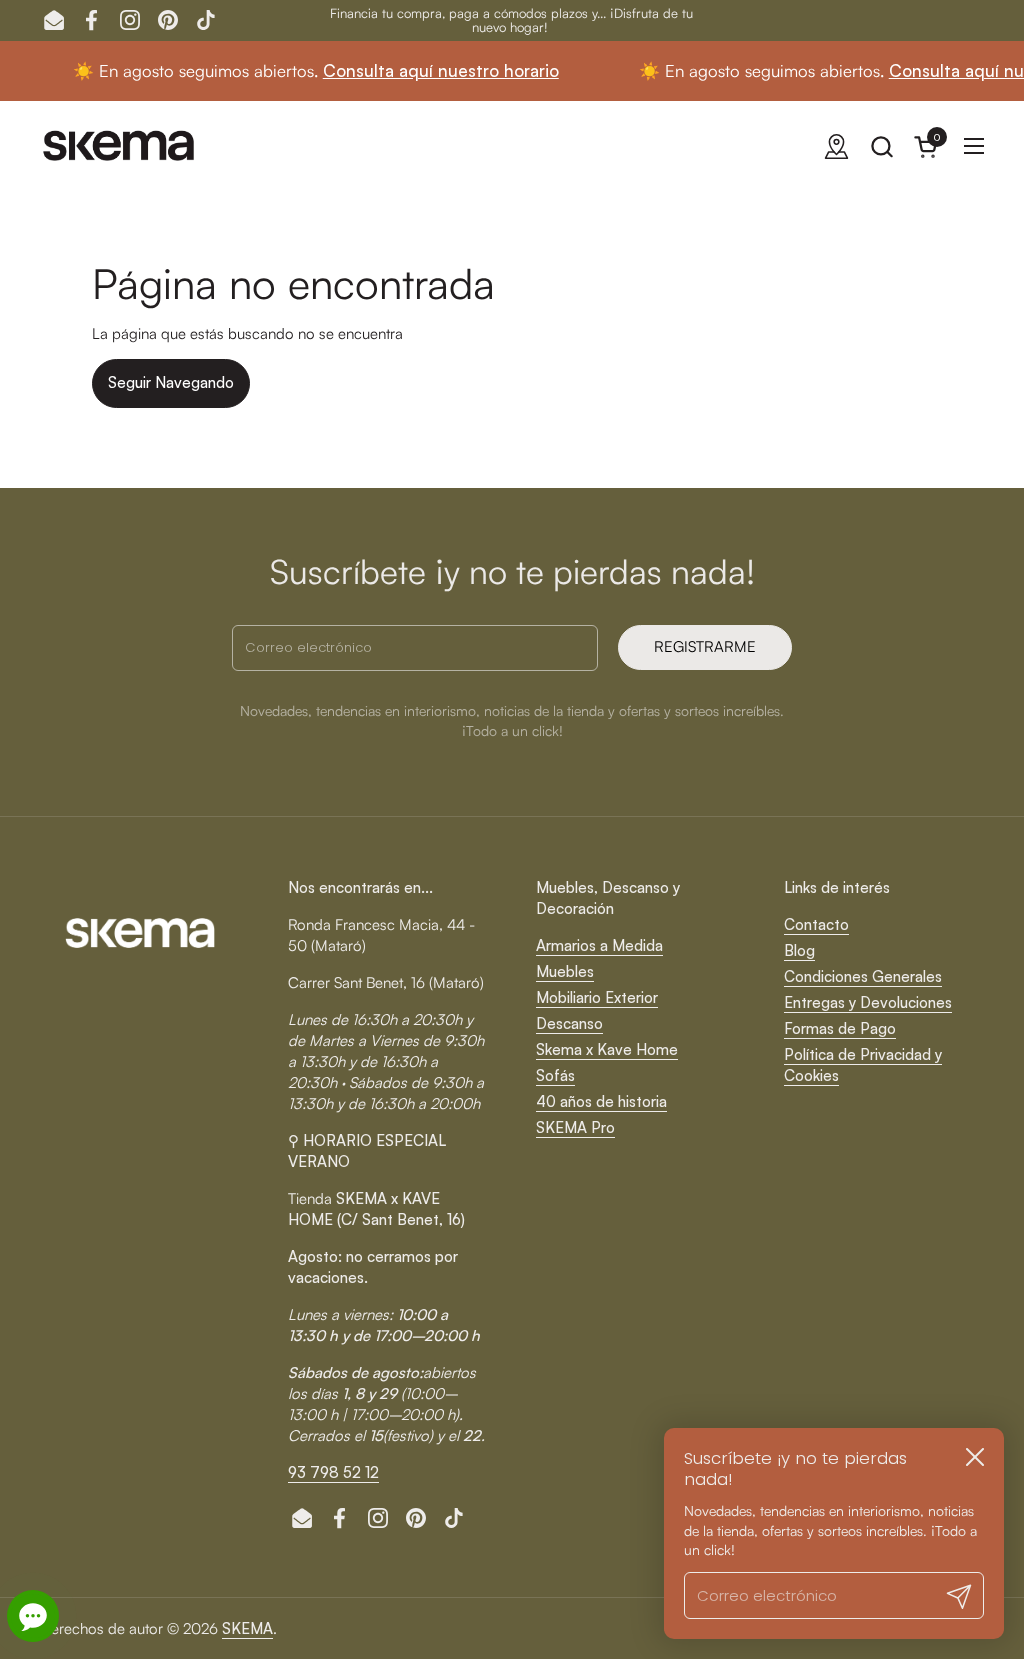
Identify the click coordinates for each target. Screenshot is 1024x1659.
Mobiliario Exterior (597, 997)
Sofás (555, 1075)
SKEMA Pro (575, 1127)
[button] (881, 146)
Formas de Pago (840, 1028)
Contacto (816, 924)
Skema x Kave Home (607, 1049)
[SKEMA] (120, 146)
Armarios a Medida (599, 945)
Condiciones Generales (863, 976)
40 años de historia (601, 1101)
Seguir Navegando (171, 382)
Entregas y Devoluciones (868, 1002)
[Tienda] (836, 146)
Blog (799, 950)
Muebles (565, 971)
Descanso (569, 1023)
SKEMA (247, 1628)
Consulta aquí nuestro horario (415, 70)
